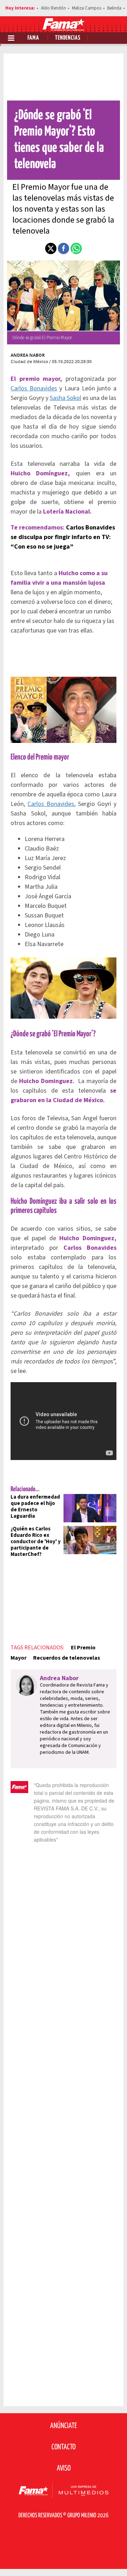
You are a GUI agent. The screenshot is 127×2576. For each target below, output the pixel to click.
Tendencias (68, 38)
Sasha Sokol (65, 398)
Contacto (64, 2447)
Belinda (114, 8)
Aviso (64, 2468)
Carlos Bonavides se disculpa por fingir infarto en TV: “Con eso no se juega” (63, 537)
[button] (51, 248)
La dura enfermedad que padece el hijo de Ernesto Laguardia (35, 1507)
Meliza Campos (87, 8)
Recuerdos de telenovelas (67, 1658)
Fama (33, 38)
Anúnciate (64, 2426)
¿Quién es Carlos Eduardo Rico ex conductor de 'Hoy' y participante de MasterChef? (36, 1542)
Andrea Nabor (28, 355)
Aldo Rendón (53, 8)
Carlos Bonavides (34, 388)
